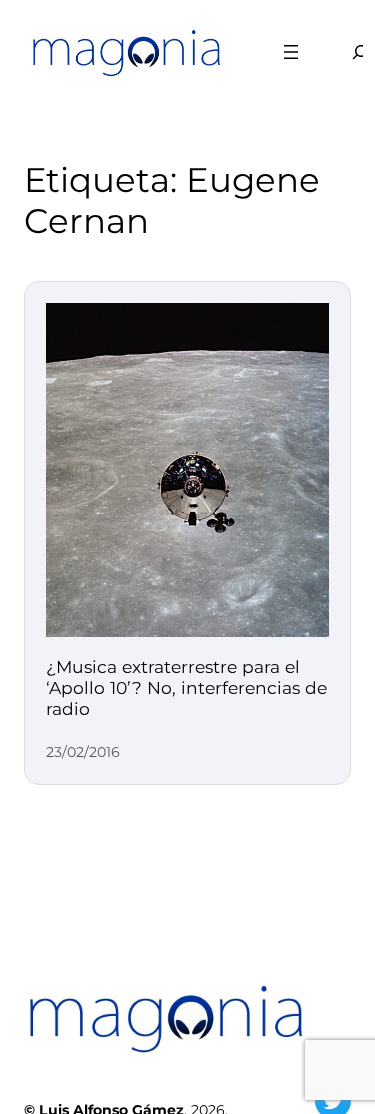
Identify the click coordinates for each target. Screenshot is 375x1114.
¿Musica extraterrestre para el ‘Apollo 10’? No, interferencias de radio (186, 687)
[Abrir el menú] (291, 52)
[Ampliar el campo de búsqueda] (348, 51)
